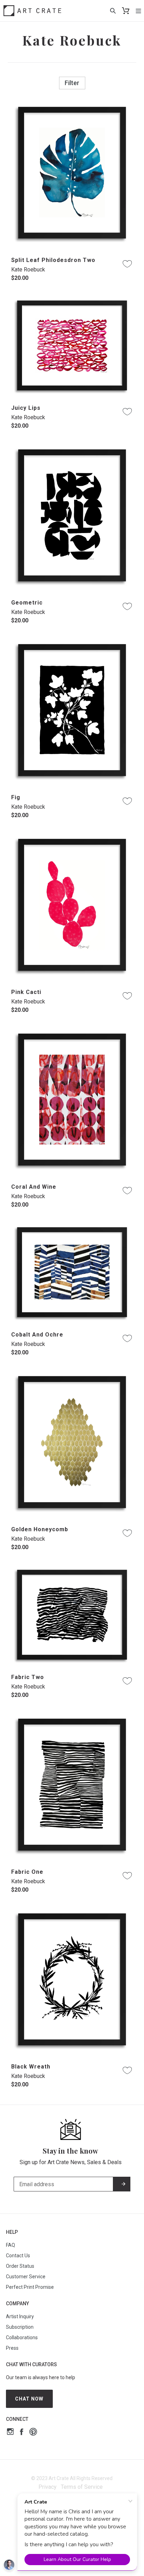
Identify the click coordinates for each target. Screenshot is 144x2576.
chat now (29, 2399)
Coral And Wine (34, 1187)
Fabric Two (28, 1677)
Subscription (20, 2327)
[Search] (113, 11)
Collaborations (22, 2337)
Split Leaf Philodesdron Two (53, 260)
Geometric (27, 603)
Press (12, 2348)
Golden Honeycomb (40, 1529)
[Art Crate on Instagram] (10, 2433)
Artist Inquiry (20, 2316)
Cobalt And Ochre (37, 1335)
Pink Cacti (26, 992)
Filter (72, 83)
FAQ (10, 2245)
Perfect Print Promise (30, 2287)
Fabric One (27, 1872)
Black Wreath (31, 2067)
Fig (16, 797)
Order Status (20, 2266)
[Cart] (126, 11)
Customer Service (26, 2277)
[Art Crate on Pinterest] (33, 2433)
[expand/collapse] (138, 11)
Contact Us (18, 2256)
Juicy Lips (26, 408)
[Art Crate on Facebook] (21, 2433)
